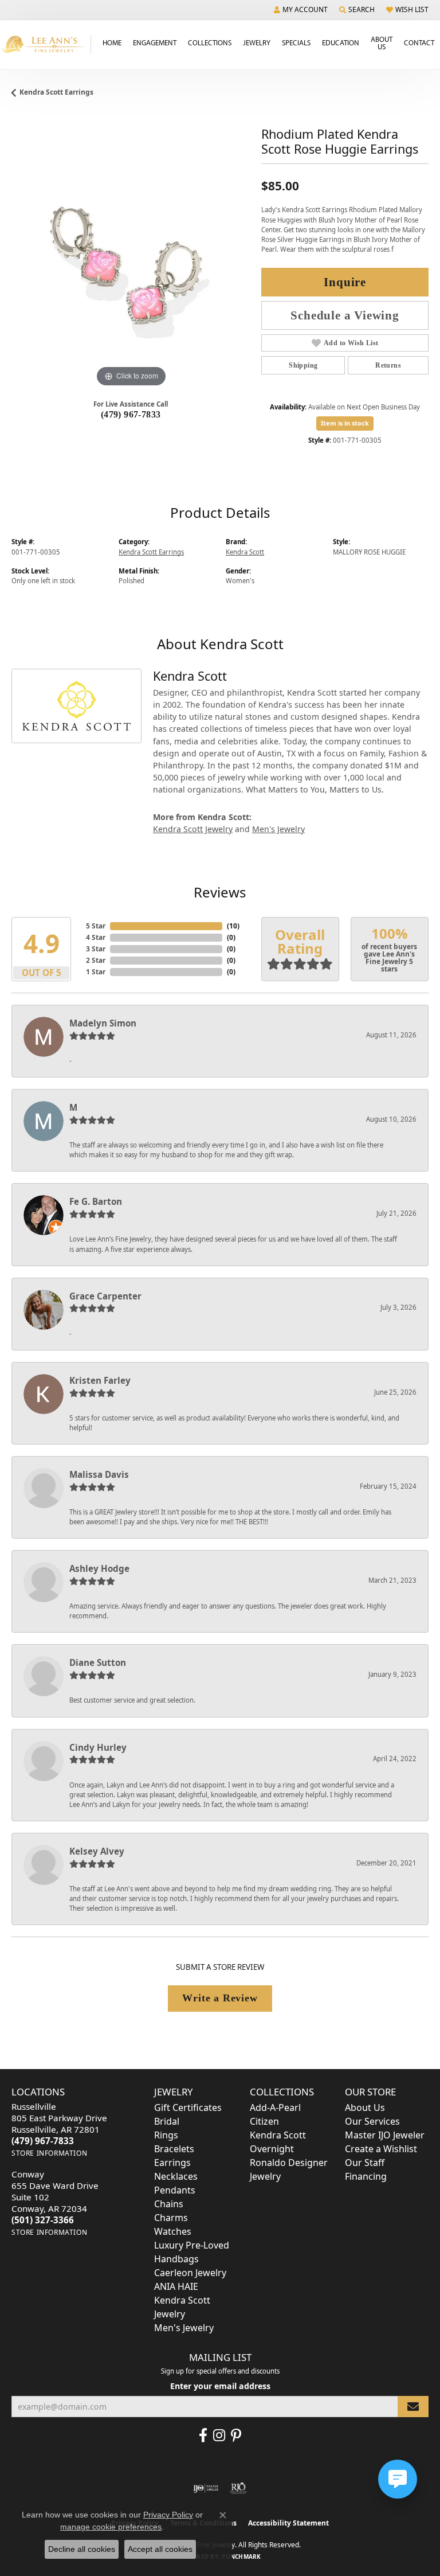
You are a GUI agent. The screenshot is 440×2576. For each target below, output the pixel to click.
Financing (366, 2176)
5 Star (96, 926)
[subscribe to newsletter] (413, 2407)
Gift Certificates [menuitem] (188, 2107)
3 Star (96, 949)
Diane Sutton (98, 1662)
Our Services (372, 2121)
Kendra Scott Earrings (56, 92)
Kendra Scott (245, 552)
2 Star (96, 960)
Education (341, 42)
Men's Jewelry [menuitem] (184, 2328)
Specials (296, 42)
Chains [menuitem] (169, 2204)
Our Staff (365, 2163)
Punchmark (241, 2557)
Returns (388, 365)
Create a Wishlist (381, 2149)
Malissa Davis (99, 1474)
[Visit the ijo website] (206, 2488)
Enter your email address (220, 2386)
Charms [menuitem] (171, 2218)
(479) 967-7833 (131, 414)
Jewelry (257, 42)
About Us (382, 43)
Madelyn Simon (103, 1023)
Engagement (155, 42)
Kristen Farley (100, 1380)
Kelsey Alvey (97, 1851)
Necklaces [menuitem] (176, 2176)
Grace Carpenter (105, 1296)
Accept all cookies (160, 2549)
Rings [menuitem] (166, 2135)
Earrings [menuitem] (172, 2163)
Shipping (303, 365)
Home (112, 42)
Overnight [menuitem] (272, 2149)
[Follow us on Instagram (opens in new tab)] (219, 2436)
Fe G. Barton (96, 1201)
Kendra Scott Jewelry (193, 829)
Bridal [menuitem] (167, 2121)
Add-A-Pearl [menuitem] (275, 2107)
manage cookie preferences (111, 2527)
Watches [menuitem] (173, 2231)
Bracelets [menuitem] (174, 2149)
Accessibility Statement (288, 2523)
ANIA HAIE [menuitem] (176, 2286)
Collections (210, 42)
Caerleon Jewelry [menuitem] (190, 2273)
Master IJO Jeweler (385, 2135)
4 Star (96, 937)
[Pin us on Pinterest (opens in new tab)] (236, 2436)
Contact (419, 42)
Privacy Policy (168, 2515)
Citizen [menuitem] (264, 2121)
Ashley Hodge (99, 1568)
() (233, 926)
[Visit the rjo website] (238, 2488)
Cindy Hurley (98, 1747)
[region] (131, 270)
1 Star (96, 972)
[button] (301, 10)
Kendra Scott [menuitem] (278, 2135)
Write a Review (220, 1998)
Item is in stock (345, 423)
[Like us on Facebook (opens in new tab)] (203, 2436)
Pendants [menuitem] (175, 2190)
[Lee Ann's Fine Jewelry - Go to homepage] (46, 44)
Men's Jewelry (278, 829)
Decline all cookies (82, 2549)
